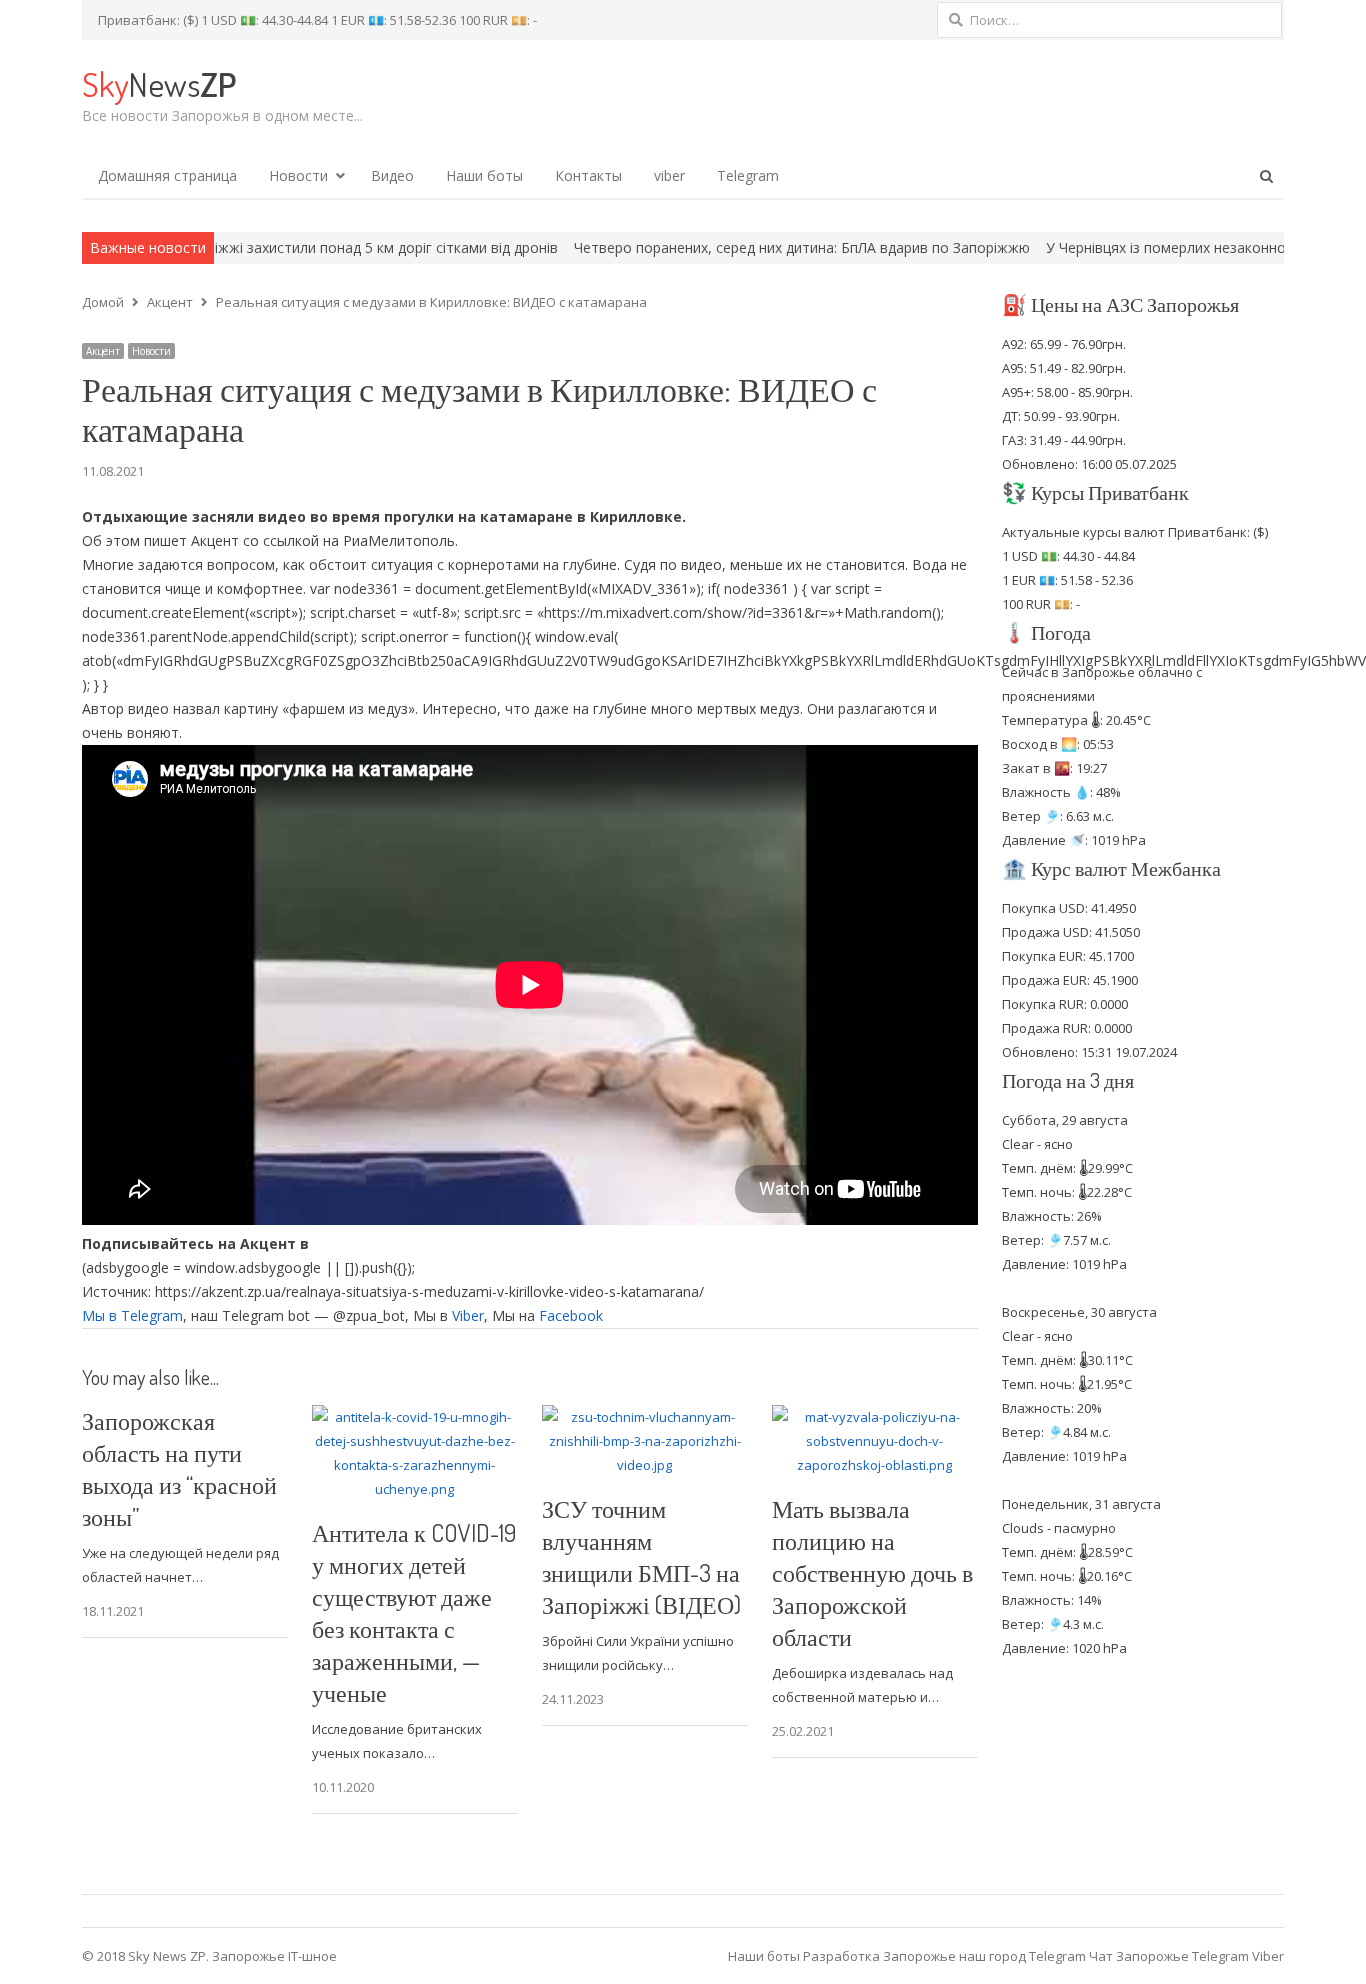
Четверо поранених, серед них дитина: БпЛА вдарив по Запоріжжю (709, 247)
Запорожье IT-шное (274, 1956)
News (159, 83)
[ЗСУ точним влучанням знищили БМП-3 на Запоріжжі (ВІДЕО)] (645, 1417)
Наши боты (484, 175)
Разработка (843, 1956)
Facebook (571, 1315)
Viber (468, 1315)
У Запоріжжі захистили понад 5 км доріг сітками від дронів (266, 247)
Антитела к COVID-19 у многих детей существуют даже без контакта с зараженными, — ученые (414, 1612)
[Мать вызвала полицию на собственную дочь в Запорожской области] (875, 1417)
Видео (392, 175)
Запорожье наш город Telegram (984, 1956)
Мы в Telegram (132, 1315)
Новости (298, 175)
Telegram (748, 175)
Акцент (103, 351)
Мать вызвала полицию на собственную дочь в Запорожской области (872, 1572)
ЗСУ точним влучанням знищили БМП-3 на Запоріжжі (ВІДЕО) (641, 1556)
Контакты (588, 175)
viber (669, 175)
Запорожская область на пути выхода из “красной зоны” (179, 1468)
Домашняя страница (167, 175)
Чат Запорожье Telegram (1169, 1956)
